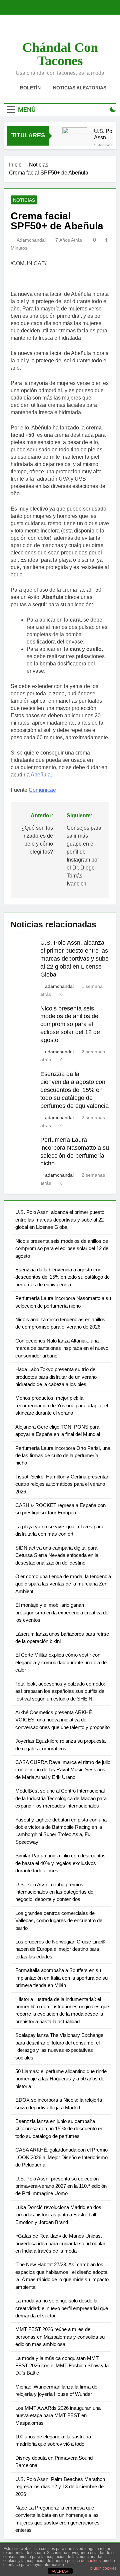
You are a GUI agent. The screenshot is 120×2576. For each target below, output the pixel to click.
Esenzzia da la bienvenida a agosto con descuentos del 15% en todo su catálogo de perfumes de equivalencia (74, 1090)
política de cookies (84, 2561)
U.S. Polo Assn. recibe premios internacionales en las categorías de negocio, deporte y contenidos (54, 1892)
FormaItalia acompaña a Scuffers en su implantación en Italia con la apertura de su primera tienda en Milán (61, 1978)
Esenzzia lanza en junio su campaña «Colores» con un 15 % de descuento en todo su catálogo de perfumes (59, 2129)
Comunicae (42, 790)
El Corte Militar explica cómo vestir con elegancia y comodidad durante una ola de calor (61, 1662)
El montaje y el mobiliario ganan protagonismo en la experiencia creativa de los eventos (62, 1612)
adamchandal (31, 240)
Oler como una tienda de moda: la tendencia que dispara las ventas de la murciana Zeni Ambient (63, 1584)
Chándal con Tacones (60, 54)
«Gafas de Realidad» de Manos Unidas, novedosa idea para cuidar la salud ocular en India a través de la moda (60, 2243)
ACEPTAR (60, 2571)
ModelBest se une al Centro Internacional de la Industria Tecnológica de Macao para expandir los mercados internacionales (61, 1798)
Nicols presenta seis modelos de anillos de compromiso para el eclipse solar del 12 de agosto (70, 1024)
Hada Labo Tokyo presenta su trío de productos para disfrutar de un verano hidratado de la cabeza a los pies (56, 1377)
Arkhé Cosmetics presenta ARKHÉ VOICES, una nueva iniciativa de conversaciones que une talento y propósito (62, 1720)
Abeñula (41, 775)
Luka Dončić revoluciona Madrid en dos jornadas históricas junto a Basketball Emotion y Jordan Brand (58, 2215)
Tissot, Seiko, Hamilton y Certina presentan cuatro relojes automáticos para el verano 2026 (62, 1484)
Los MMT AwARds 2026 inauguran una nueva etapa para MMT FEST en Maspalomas (58, 2415)
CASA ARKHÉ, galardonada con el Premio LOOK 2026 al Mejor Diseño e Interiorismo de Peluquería (61, 2157)
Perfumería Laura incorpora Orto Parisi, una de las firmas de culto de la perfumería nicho (63, 1456)
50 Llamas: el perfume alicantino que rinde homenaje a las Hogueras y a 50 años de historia (61, 2079)
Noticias (24, 200)
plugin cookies (103, 2568)
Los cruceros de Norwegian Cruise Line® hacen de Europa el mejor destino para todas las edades (60, 1949)
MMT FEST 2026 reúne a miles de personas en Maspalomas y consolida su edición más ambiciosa (60, 2337)
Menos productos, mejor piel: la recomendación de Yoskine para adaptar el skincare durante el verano (62, 1405)
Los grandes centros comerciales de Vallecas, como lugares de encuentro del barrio (59, 1921)
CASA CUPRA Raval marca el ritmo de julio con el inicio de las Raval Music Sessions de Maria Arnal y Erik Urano (63, 1770)
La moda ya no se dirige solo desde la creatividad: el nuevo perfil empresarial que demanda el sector (62, 2308)
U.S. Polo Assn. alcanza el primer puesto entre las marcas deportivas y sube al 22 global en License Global (106, 134)
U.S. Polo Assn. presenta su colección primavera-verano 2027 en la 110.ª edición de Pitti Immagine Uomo (61, 2186)
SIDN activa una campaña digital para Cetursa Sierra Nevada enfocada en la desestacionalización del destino (57, 1555)
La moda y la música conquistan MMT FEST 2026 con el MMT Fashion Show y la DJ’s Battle (62, 2366)
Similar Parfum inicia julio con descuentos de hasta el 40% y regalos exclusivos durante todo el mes (60, 1863)
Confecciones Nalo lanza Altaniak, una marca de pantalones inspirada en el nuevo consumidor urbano (62, 1348)
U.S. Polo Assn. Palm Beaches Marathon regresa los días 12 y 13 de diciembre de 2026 (60, 2487)
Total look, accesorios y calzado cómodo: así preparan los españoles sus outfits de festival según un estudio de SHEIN (60, 1691)
